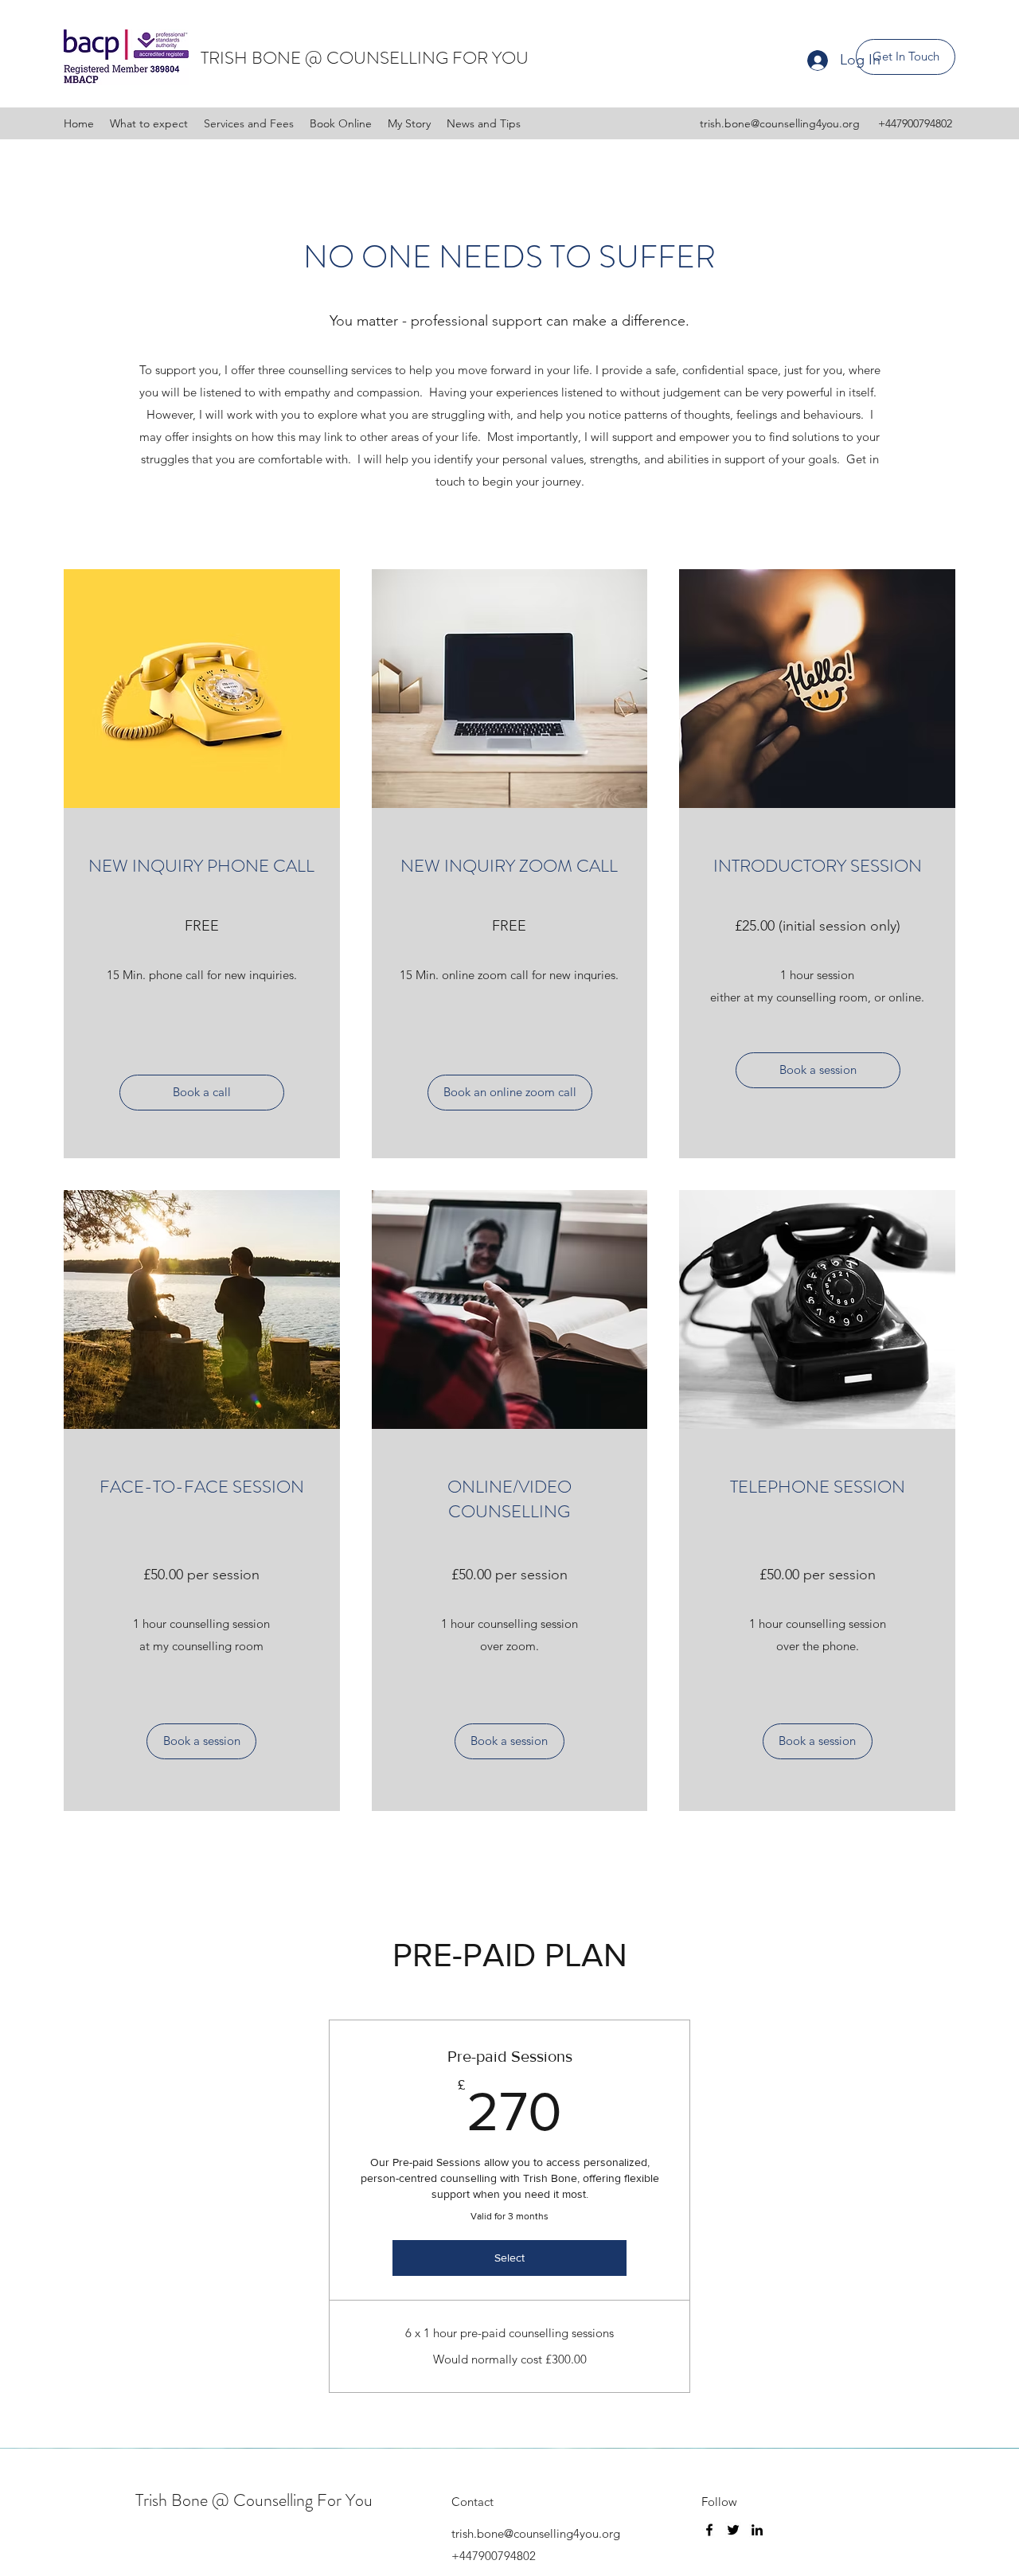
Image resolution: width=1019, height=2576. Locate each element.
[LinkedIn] (757, 2530)
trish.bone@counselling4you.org (780, 123)
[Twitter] (733, 2530)
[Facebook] (709, 2530)
